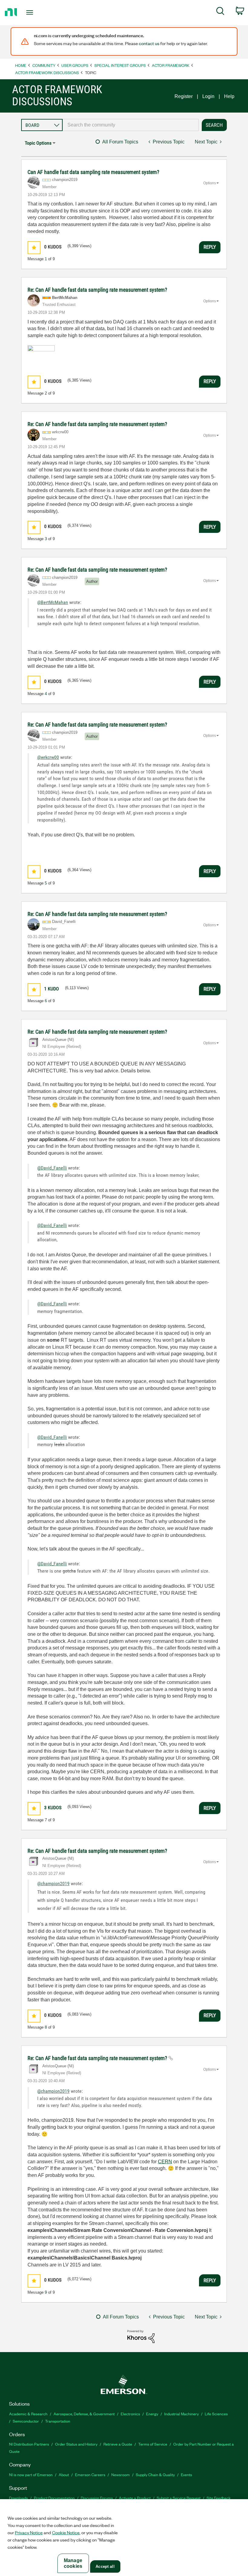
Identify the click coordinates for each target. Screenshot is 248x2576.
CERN (165, 2162)
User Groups (75, 65)
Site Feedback (219, 2498)
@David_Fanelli (52, 1168)
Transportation (58, 2421)
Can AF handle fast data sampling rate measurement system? (93, 172)
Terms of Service (153, 2444)
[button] (34, 248)
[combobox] (131, 125)
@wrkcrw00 (48, 757)
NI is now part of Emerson (31, 2474)
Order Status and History (76, 2444)
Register (184, 96)
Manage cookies (73, 2563)
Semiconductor (26, 2421)
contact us (149, 43)
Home (21, 65)
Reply (210, 247)
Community (44, 65)
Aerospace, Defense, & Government (84, 2414)
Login (208, 96)
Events (186, 2474)
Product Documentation (54, 2498)
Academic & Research (28, 2414)
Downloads (18, 2498)
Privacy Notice (29, 2532)
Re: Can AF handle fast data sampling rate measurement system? (97, 290)
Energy (152, 2414)
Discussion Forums (97, 2498)
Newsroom (121, 2474)
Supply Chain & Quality (155, 2474)
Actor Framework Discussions (47, 72)
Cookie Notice (66, 2532)
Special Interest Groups (120, 65)
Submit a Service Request (179, 2498)
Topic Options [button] (38, 143)
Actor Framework (171, 65)
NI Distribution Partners (29, 2444)
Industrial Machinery (181, 2414)
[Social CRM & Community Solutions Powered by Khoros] (141, 2336)
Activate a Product (135, 2498)
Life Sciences (216, 2414)
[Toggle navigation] (37, 12)
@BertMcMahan (53, 602)
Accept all (105, 2566)
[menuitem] (220, 12)
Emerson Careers (90, 2474)
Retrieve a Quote (118, 2444)
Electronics (130, 2414)
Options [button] (210, 183)
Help (229, 96)
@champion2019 (53, 1884)
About (64, 2474)
